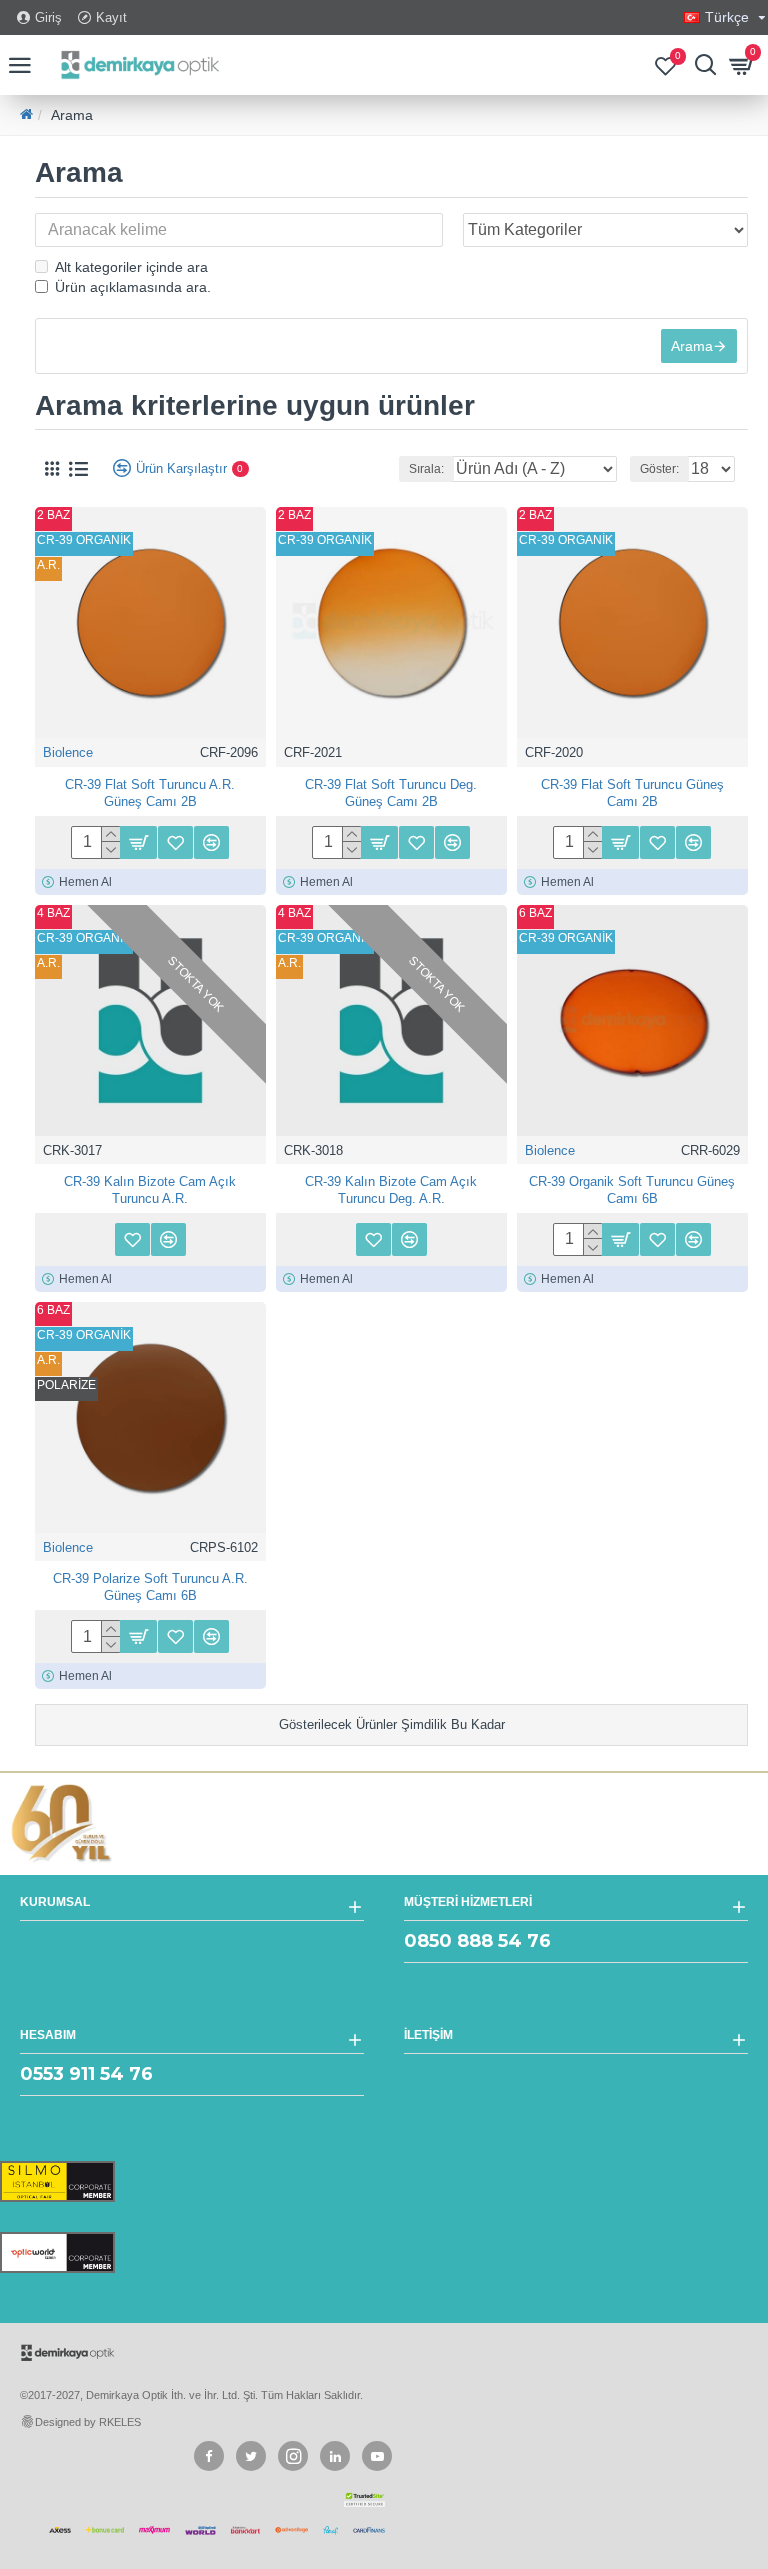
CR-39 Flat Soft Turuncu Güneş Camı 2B (632, 793)
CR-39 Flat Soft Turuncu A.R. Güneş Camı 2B (150, 793)
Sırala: (426, 469)
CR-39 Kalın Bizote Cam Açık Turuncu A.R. (150, 1190)
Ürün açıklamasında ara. (133, 287)
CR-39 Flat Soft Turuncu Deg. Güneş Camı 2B (391, 793)
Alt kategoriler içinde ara (131, 267)
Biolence (68, 752)
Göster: (659, 469)
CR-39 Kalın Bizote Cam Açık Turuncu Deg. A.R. (391, 1190)
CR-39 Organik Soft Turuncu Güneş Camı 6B (632, 1190)
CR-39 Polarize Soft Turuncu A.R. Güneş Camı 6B (150, 1587)
